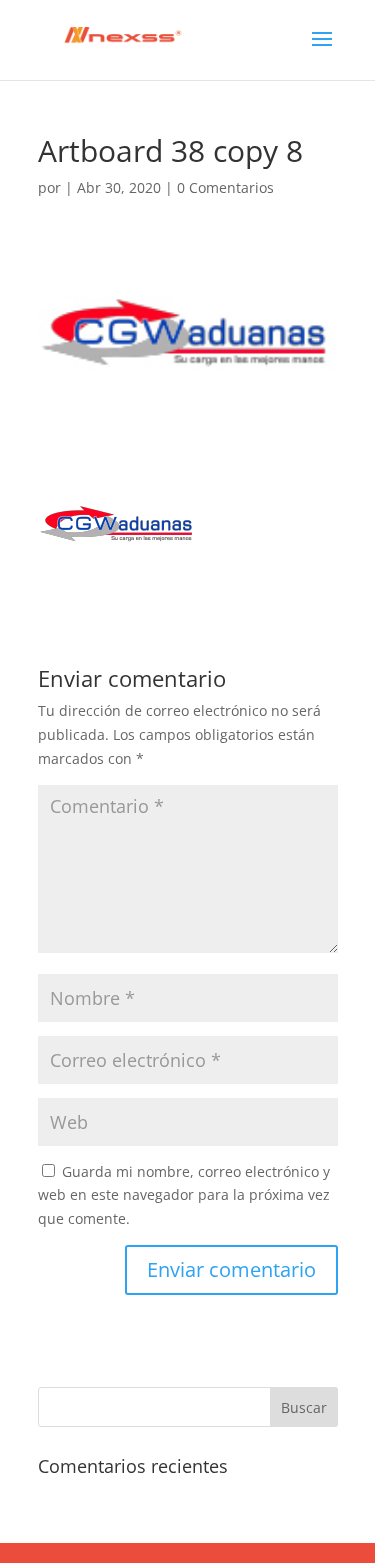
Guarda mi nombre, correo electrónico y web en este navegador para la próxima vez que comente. (184, 1195)
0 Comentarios (225, 187)
